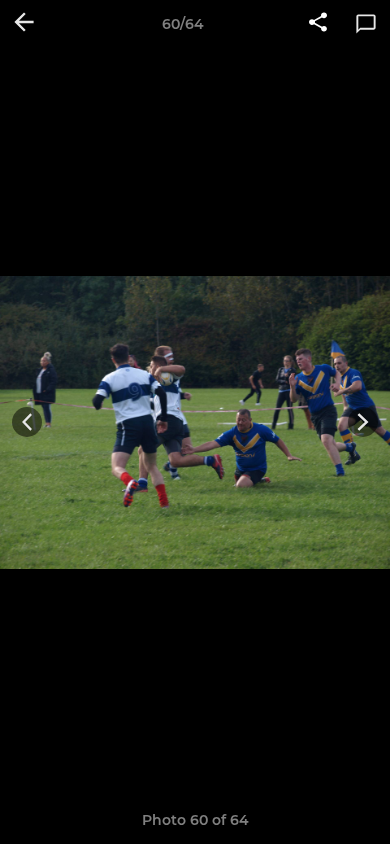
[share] (318, 24)
